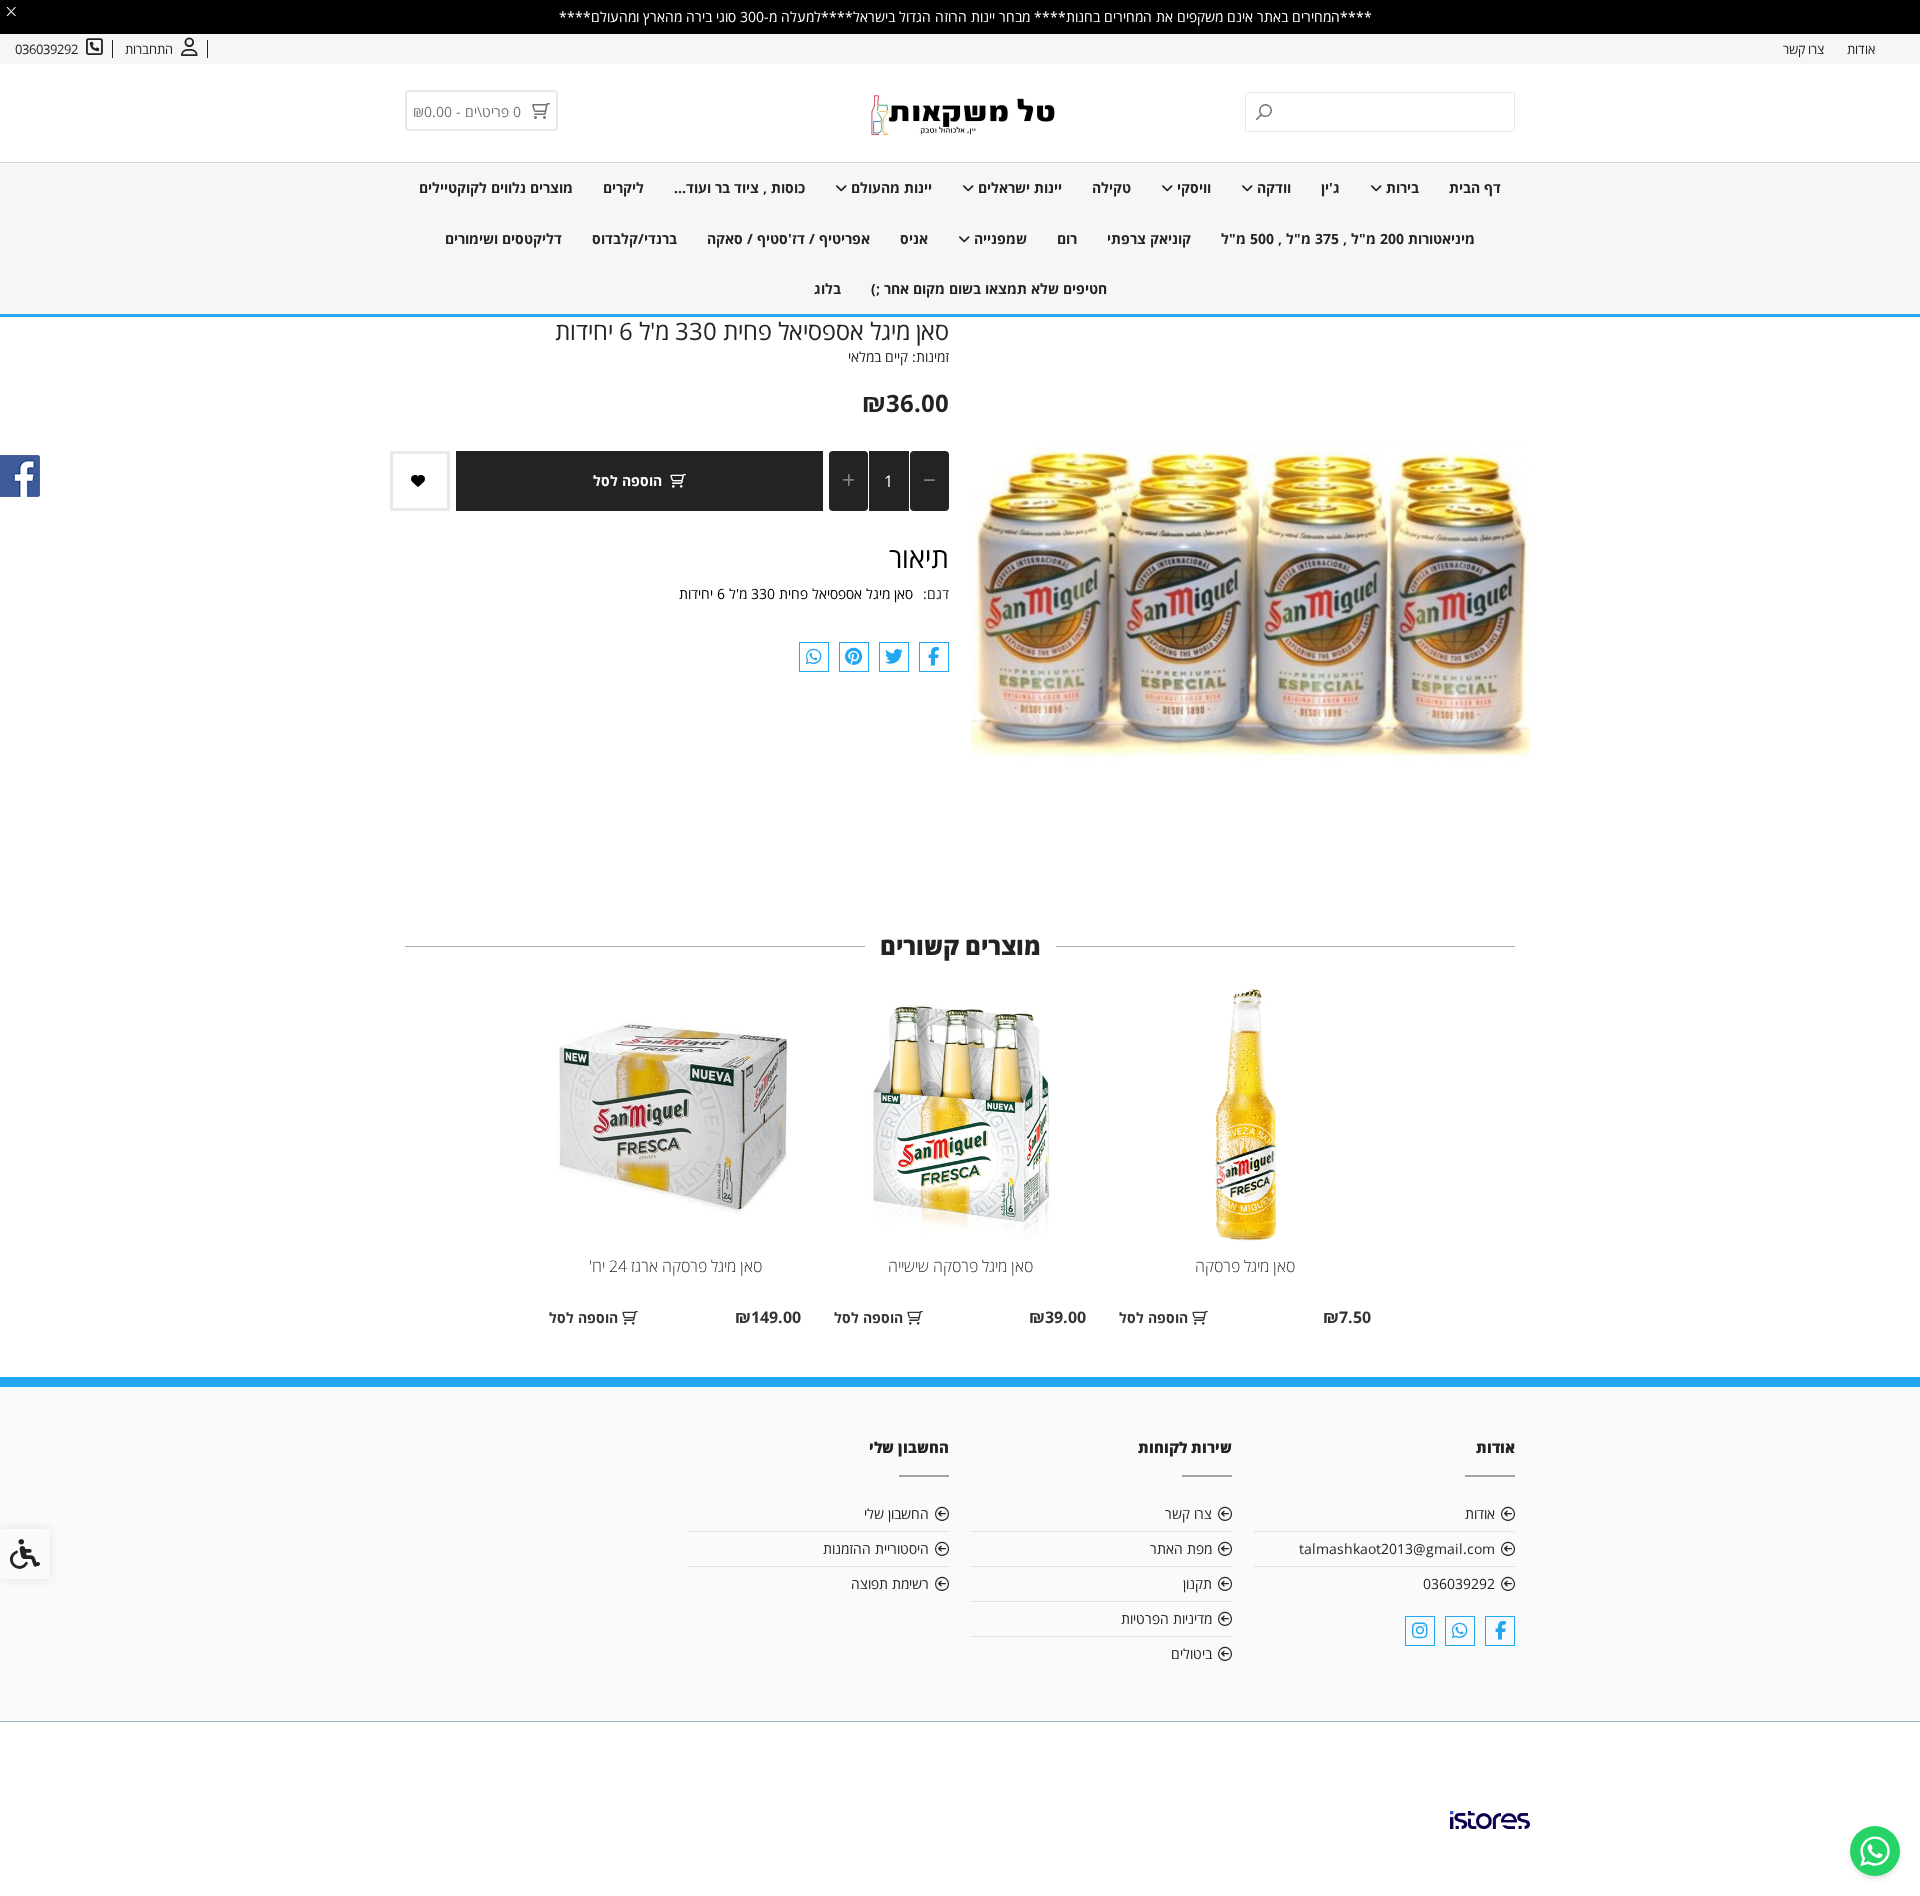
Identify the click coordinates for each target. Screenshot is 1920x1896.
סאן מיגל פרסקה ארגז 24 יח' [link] (675, 1266)
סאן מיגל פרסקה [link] (1245, 1266)
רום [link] (1067, 238)
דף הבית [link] (1475, 187)
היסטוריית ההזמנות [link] (876, 1548)
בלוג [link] (827, 288)
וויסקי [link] (1192, 187)
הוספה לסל (627, 480)
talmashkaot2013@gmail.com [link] (1397, 1548)
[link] (1875, 1851)
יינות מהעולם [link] (889, 187)
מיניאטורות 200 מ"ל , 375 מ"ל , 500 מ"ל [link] (1348, 238)
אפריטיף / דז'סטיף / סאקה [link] (788, 238)
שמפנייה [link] (998, 238)
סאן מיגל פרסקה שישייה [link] (960, 1266)
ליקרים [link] (623, 187)
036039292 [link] (1459, 1583)
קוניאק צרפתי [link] (1149, 238)
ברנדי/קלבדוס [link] (634, 238)
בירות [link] (1400, 187)
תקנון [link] (1197, 1583)
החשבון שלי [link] (896, 1513)
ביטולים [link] (1191, 1653)
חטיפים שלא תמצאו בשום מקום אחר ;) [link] (989, 288)
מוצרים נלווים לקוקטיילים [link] (496, 187)
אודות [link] (1861, 49)
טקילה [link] (1111, 187)
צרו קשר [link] (1803, 49)
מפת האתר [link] (1181, 1548)
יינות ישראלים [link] (1018, 187)
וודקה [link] (1272, 187)
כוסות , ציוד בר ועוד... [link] (739, 187)
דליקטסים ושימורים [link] (503, 238)
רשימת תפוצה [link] (890, 1583)
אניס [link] (914, 238)
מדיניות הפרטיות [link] (1166, 1618)
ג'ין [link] (1330, 187)
